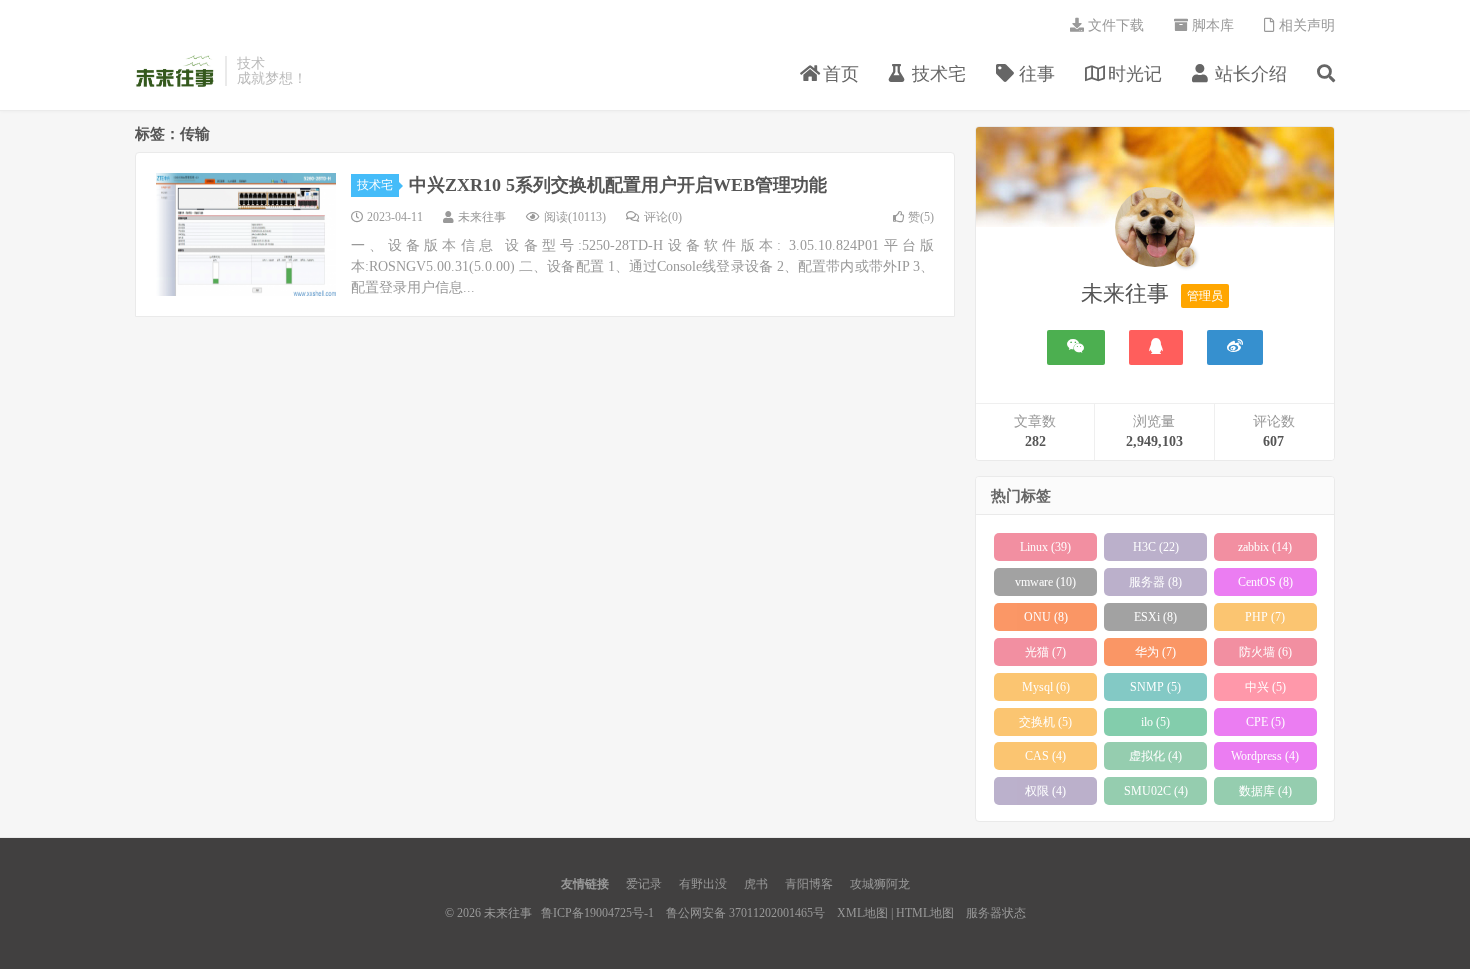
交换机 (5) (1045, 722)
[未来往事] (1155, 231)
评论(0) (663, 217)
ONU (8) (1046, 617)
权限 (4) (1045, 791)
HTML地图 (925, 913)
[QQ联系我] (1156, 347)
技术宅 (375, 185)
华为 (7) (1155, 652)
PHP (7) (1265, 617)
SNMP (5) (1155, 687)
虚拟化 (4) (1155, 756)
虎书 (756, 884)
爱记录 (644, 884)
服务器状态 (996, 913)
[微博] (1235, 347)
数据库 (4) (1265, 791)
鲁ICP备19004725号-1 (597, 913)
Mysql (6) (1046, 687)
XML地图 (862, 913)
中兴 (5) (1265, 687)
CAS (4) (1045, 756)
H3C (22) (1156, 547)
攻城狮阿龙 (880, 884)
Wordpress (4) (1265, 756)
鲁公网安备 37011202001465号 (745, 913)
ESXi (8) (1155, 617)
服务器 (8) (1155, 582)
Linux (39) (1045, 547)
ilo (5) (1155, 722)
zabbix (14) (1265, 547)
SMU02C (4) (1156, 791)
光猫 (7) (1045, 652)
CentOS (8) (1265, 582)
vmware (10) (1045, 582)
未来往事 (175, 71)
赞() (921, 217)
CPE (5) (1265, 722)
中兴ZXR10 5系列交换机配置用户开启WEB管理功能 (618, 185)
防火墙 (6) (1265, 652)
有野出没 (703, 884)
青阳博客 (809, 884)
